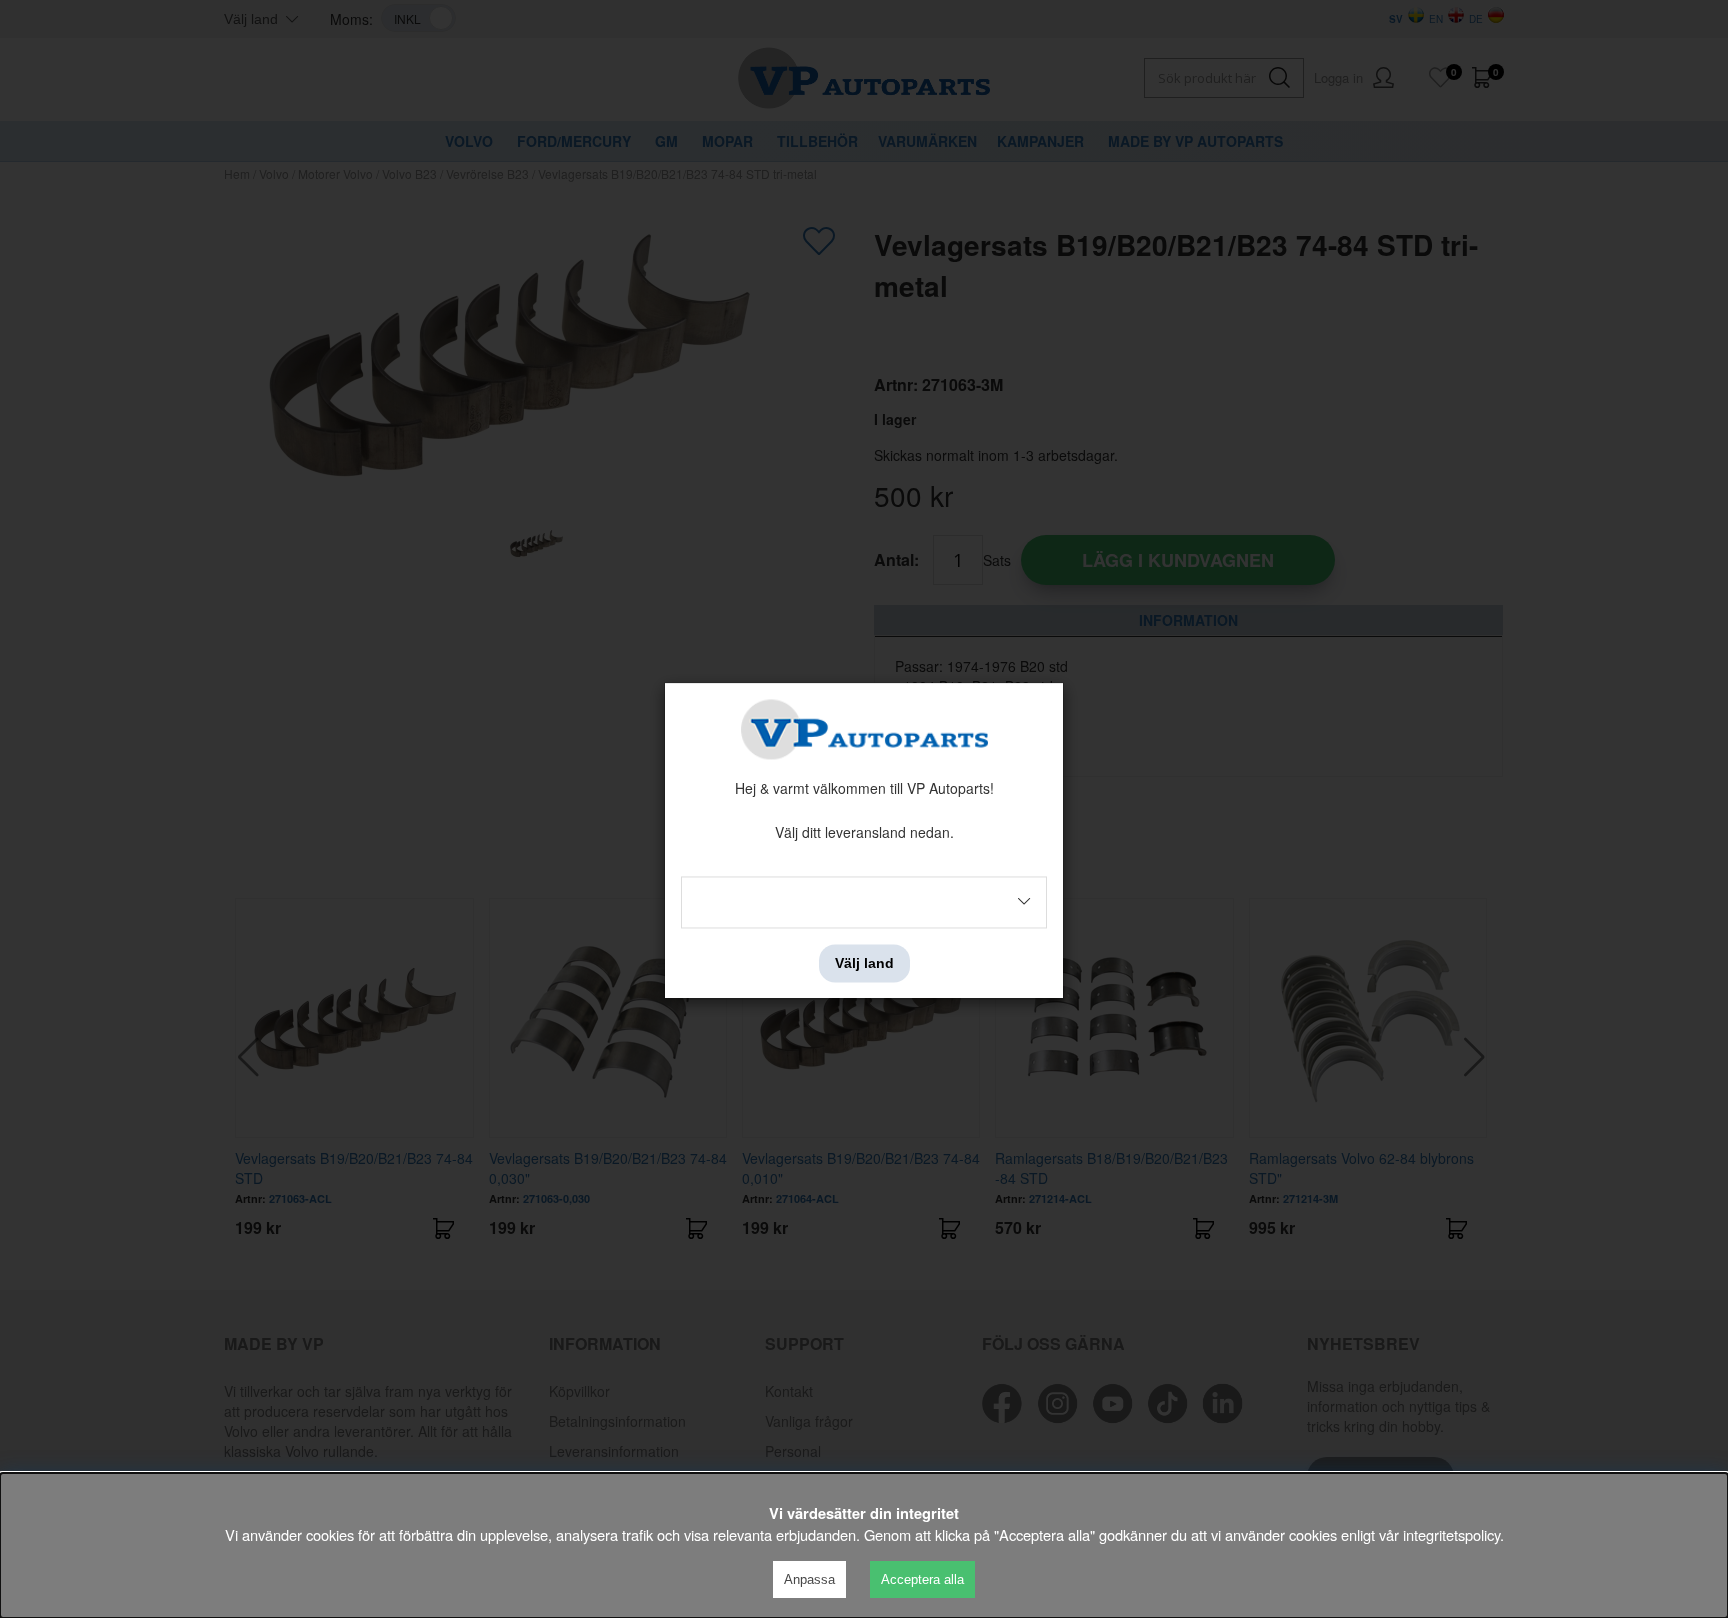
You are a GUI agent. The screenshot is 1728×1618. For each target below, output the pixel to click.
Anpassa (809, 1579)
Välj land (864, 963)
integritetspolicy (1451, 1534)
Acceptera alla (922, 1579)
